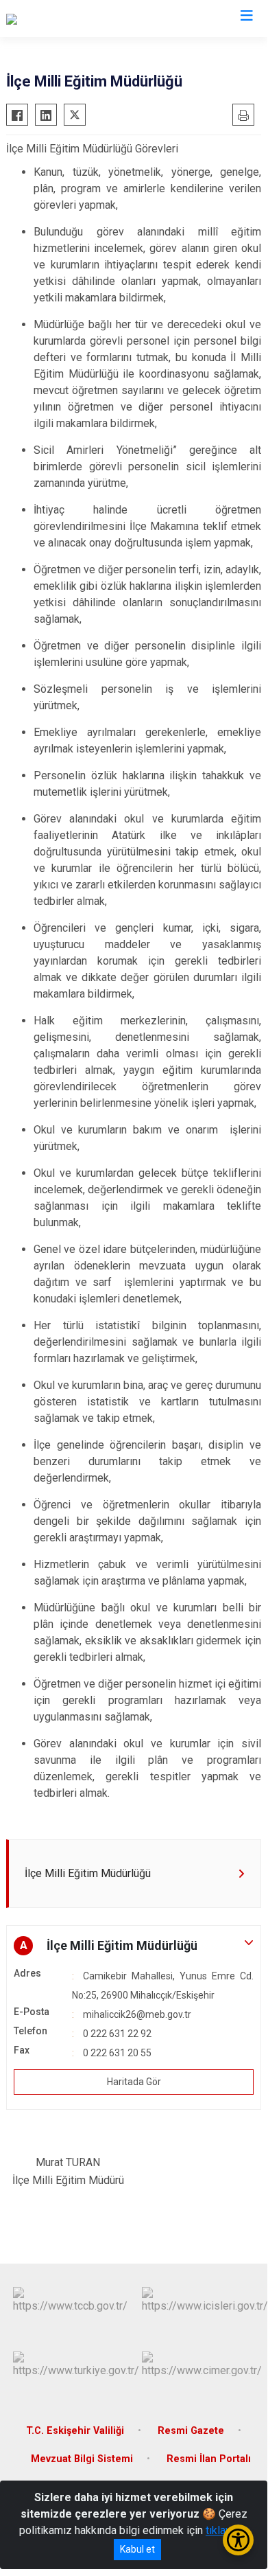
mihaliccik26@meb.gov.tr (137, 2014)
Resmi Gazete (191, 2431)
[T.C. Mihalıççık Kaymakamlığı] (74, 19)
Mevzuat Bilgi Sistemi (82, 2459)
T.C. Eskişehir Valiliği (75, 2431)
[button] (134, 1946)
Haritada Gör (134, 2082)
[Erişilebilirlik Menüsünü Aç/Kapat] (238, 2540)
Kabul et (137, 2549)
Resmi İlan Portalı (209, 2459)
